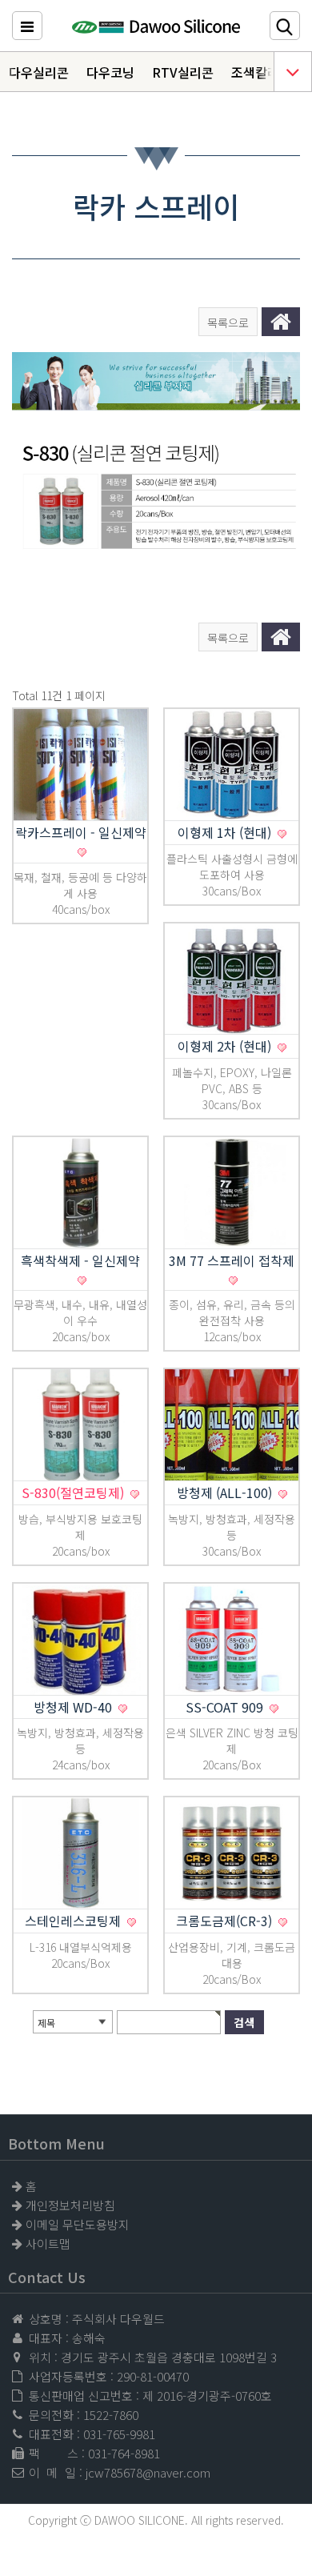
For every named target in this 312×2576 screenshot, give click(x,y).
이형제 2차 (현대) (226, 1046)
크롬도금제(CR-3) (226, 1921)
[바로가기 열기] (293, 72)
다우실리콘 (39, 72)
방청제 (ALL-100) (226, 1492)
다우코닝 (110, 72)
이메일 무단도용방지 (78, 2224)
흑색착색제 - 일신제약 (80, 1260)
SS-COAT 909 (226, 1707)
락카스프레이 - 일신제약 (81, 832)
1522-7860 (111, 2415)
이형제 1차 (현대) (226, 832)
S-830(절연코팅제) (74, 1492)
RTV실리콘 (183, 72)
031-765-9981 (119, 2434)
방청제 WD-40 (74, 1707)
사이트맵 (48, 2243)
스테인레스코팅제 (74, 1921)
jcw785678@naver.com (148, 2472)
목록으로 (228, 323)
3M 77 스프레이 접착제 (232, 1260)
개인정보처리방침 (70, 2205)
